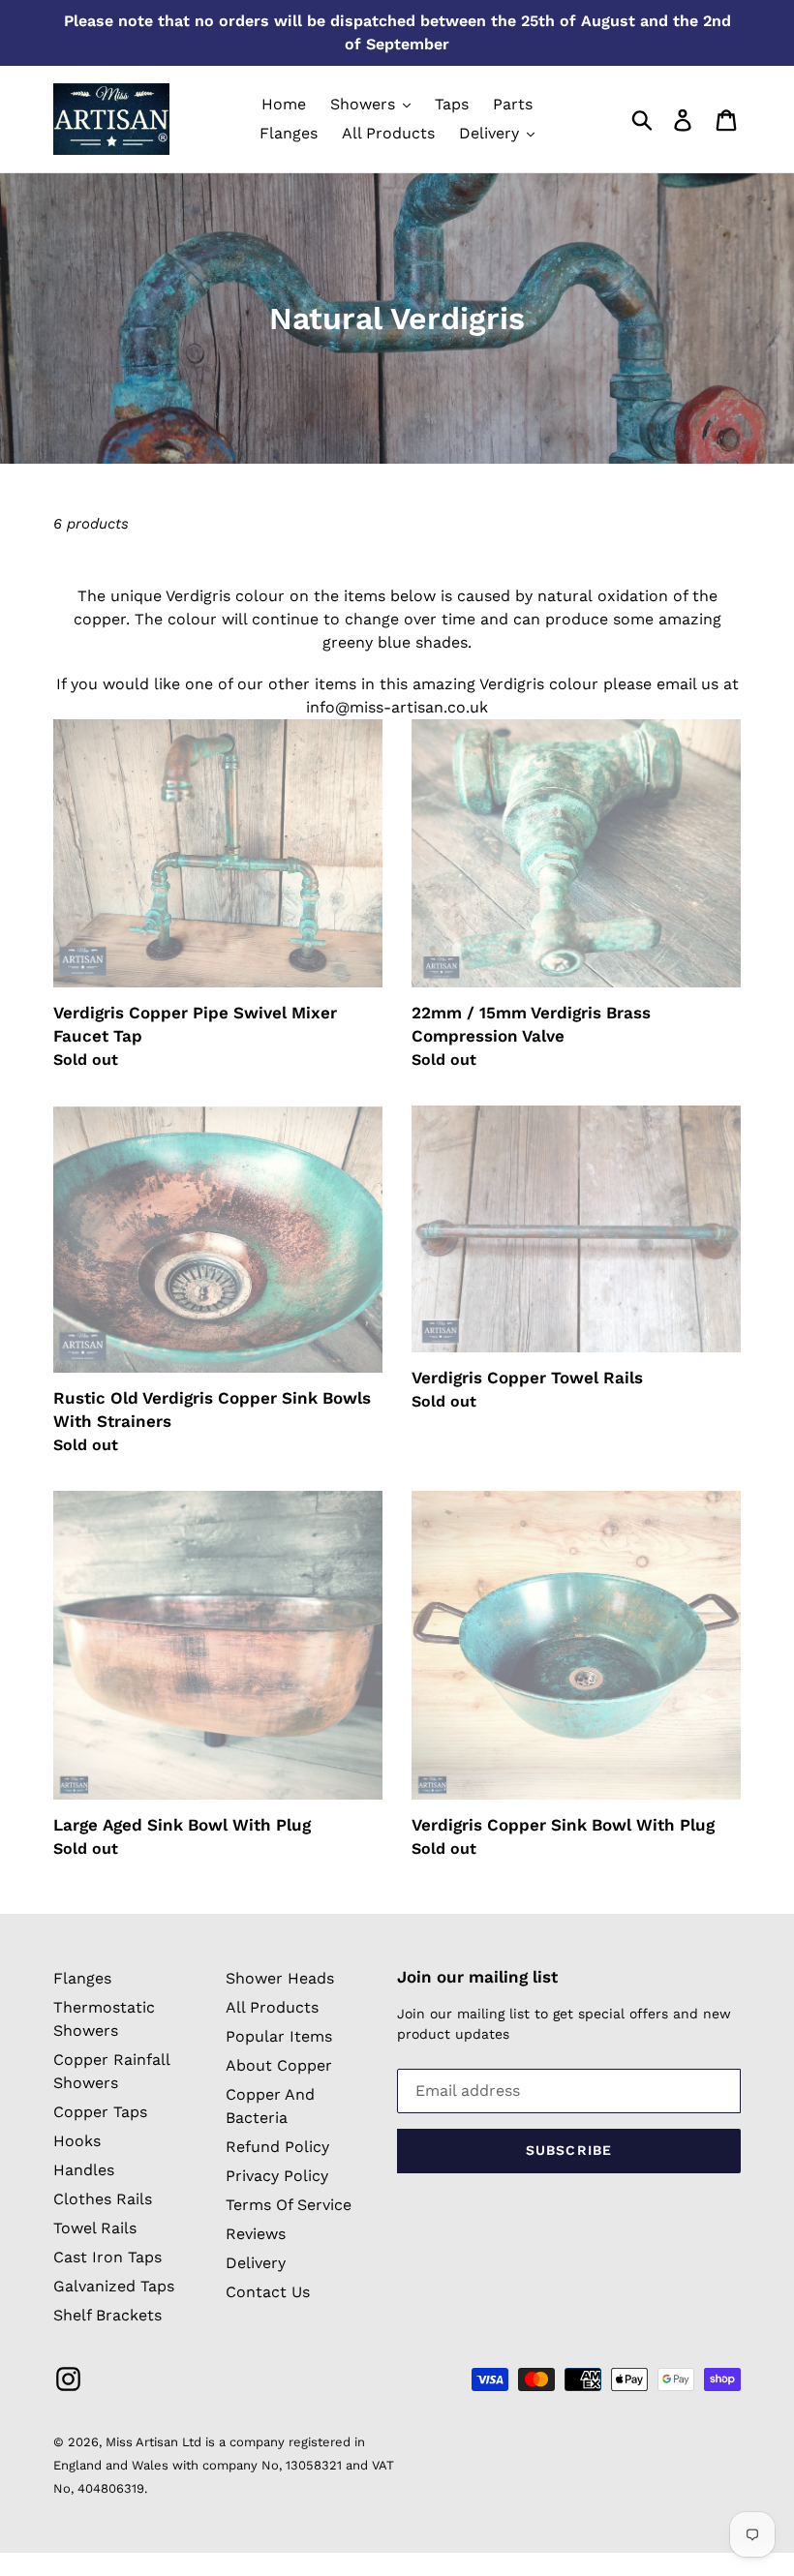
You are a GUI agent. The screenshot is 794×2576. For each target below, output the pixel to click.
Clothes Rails (103, 2199)
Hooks (77, 2141)
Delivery (256, 2263)
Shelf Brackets (107, 2315)
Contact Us (268, 2292)
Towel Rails (95, 2228)
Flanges (82, 1978)
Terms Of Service (289, 2205)
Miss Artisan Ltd (153, 2442)
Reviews (256, 2234)
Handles (84, 2170)
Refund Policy (277, 2147)
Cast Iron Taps (107, 2257)
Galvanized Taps (114, 2286)
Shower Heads (280, 1978)
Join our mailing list (477, 1977)
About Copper (279, 2065)
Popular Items (279, 2036)
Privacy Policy (277, 2176)
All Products (272, 2007)
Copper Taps (100, 2112)
